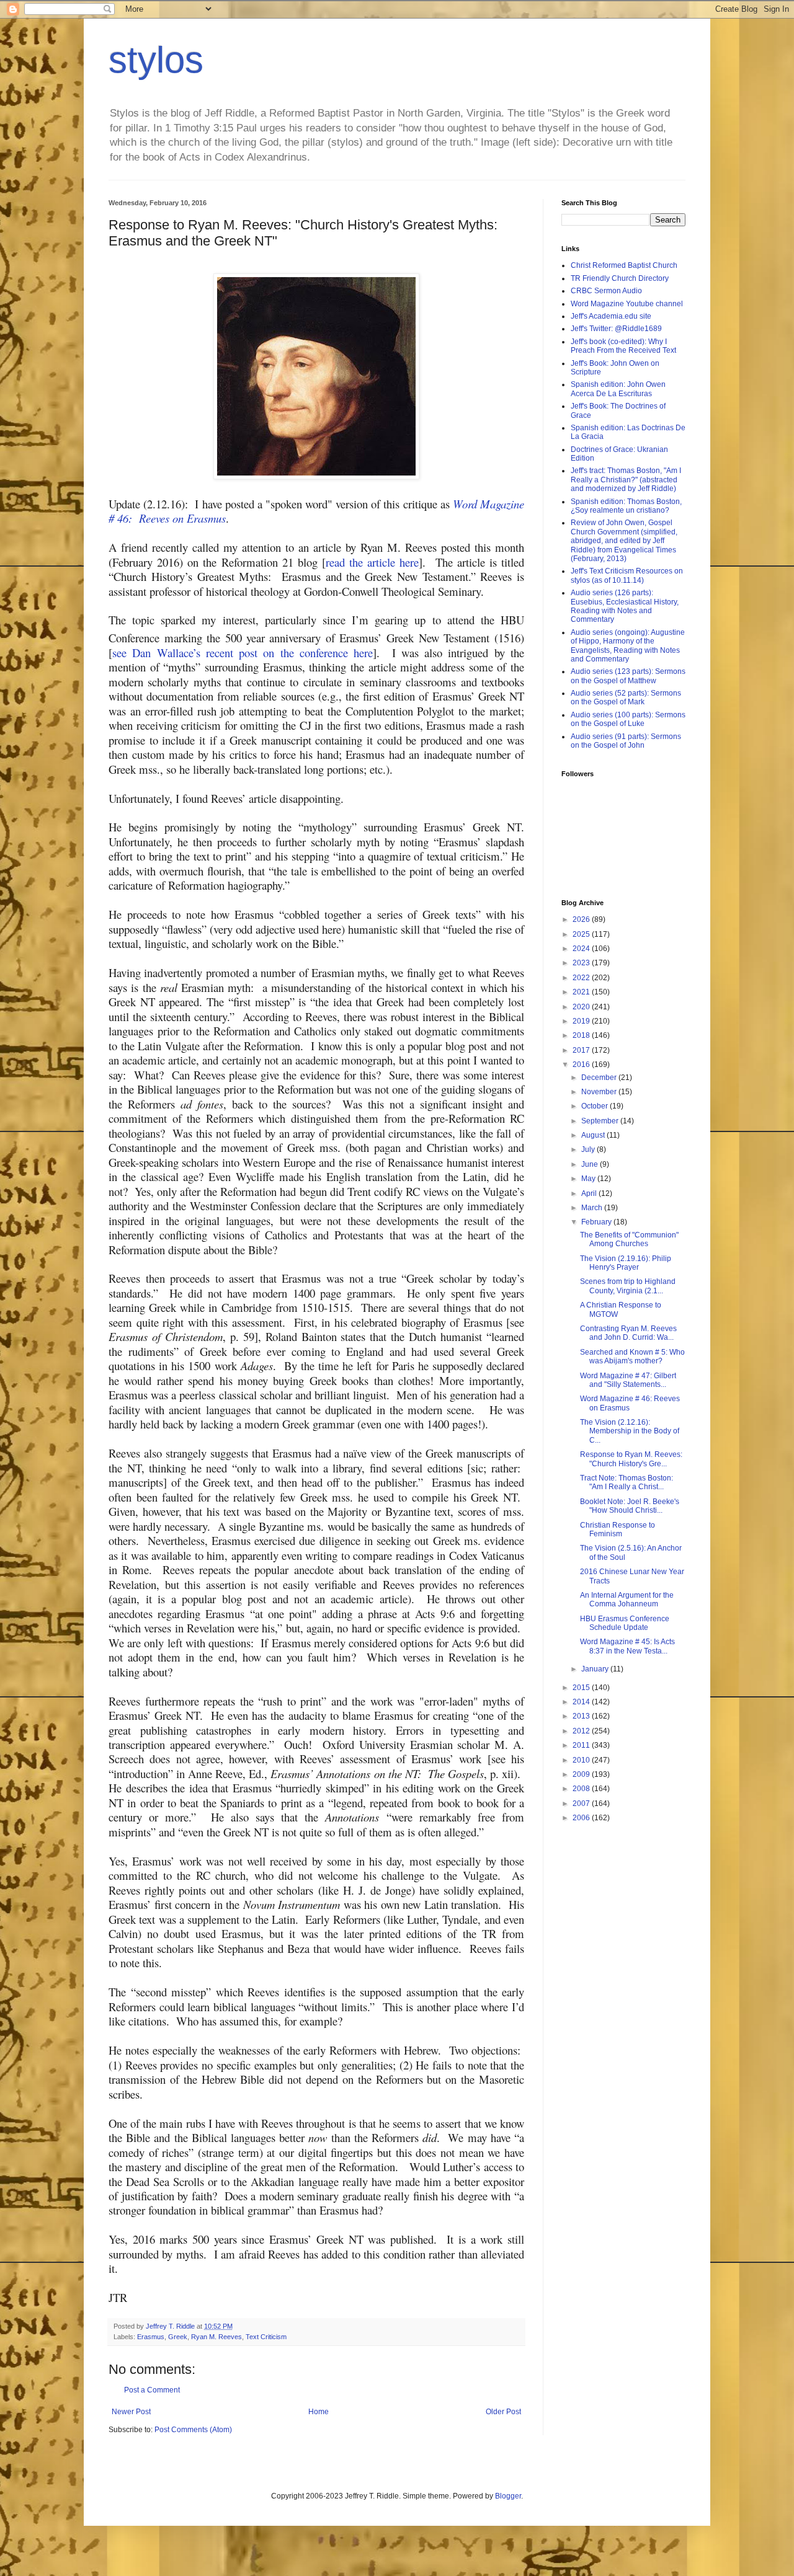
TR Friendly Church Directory (620, 278)
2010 (582, 1760)
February (597, 1222)
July (589, 1149)
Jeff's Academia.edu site (611, 316)
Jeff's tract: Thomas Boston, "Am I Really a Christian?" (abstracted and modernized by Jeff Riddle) (626, 480)
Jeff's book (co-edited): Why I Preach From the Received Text (623, 346)
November (600, 1092)
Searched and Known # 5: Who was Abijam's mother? (632, 1357)
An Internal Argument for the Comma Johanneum (627, 1600)
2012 (582, 1731)
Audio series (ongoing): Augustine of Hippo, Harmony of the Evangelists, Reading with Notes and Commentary (628, 646)
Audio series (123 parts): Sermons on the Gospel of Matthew (628, 676)
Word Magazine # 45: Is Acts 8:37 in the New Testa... (627, 1646)
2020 (582, 1007)
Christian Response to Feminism (618, 1529)
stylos (156, 60)
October (595, 1106)
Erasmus (151, 2337)
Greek (178, 2337)
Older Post (503, 2412)
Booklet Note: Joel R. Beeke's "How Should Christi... (630, 1506)
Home (319, 2412)
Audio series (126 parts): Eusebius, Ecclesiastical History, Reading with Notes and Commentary (625, 606)
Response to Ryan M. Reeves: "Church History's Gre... (631, 1459)
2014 (582, 1702)
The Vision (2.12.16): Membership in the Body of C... (630, 1431)
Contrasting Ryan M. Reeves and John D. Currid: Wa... (628, 1333)
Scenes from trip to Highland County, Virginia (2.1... (628, 1286)
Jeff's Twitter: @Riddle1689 (616, 329)
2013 (582, 1716)
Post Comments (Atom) (193, 2430)
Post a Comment (152, 2390)
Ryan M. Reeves (216, 2337)
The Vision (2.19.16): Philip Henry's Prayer (626, 1263)
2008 (582, 1789)
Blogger (508, 2496)
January (596, 1669)
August (594, 1135)
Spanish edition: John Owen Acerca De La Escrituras (618, 389)
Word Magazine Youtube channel (627, 304)
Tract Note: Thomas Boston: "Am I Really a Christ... (627, 1482)
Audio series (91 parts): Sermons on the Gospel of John (626, 741)
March (593, 1208)
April (590, 1193)
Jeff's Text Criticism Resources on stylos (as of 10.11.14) (627, 575)
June (591, 1164)
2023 (582, 963)
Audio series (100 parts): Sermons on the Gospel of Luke (628, 719)
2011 (582, 1745)
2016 (582, 1064)
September (601, 1121)
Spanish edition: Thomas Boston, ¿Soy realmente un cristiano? (626, 506)
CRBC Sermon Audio (606, 291)
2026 (582, 919)
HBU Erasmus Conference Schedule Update (625, 1623)
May (589, 1179)
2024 (582, 949)
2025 (582, 934)
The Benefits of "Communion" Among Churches (629, 1239)
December (600, 1078)
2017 (582, 1050)
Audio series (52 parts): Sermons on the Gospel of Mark (626, 697)
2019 (582, 1021)
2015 (582, 1688)
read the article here (372, 562)
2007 (582, 1804)
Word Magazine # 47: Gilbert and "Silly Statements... (628, 1380)
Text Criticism (266, 2337)
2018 (582, 1035)
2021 (582, 992)
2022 (582, 978)
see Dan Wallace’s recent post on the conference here (243, 653)
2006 (582, 1818)
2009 (582, 1774)
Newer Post (131, 2412)
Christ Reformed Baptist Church (624, 265)
